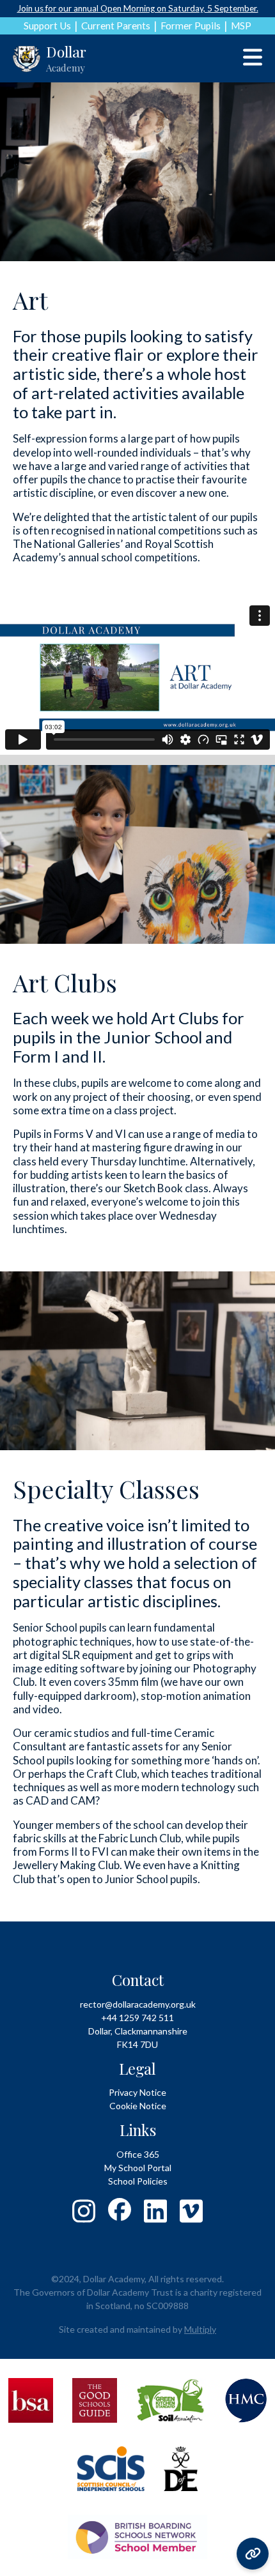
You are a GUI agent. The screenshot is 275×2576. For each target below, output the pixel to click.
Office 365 (138, 2154)
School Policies (138, 2181)
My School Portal (138, 2168)
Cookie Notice (138, 2106)
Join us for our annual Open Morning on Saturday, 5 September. (138, 8)
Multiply (200, 2329)
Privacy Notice (137, 2092)
